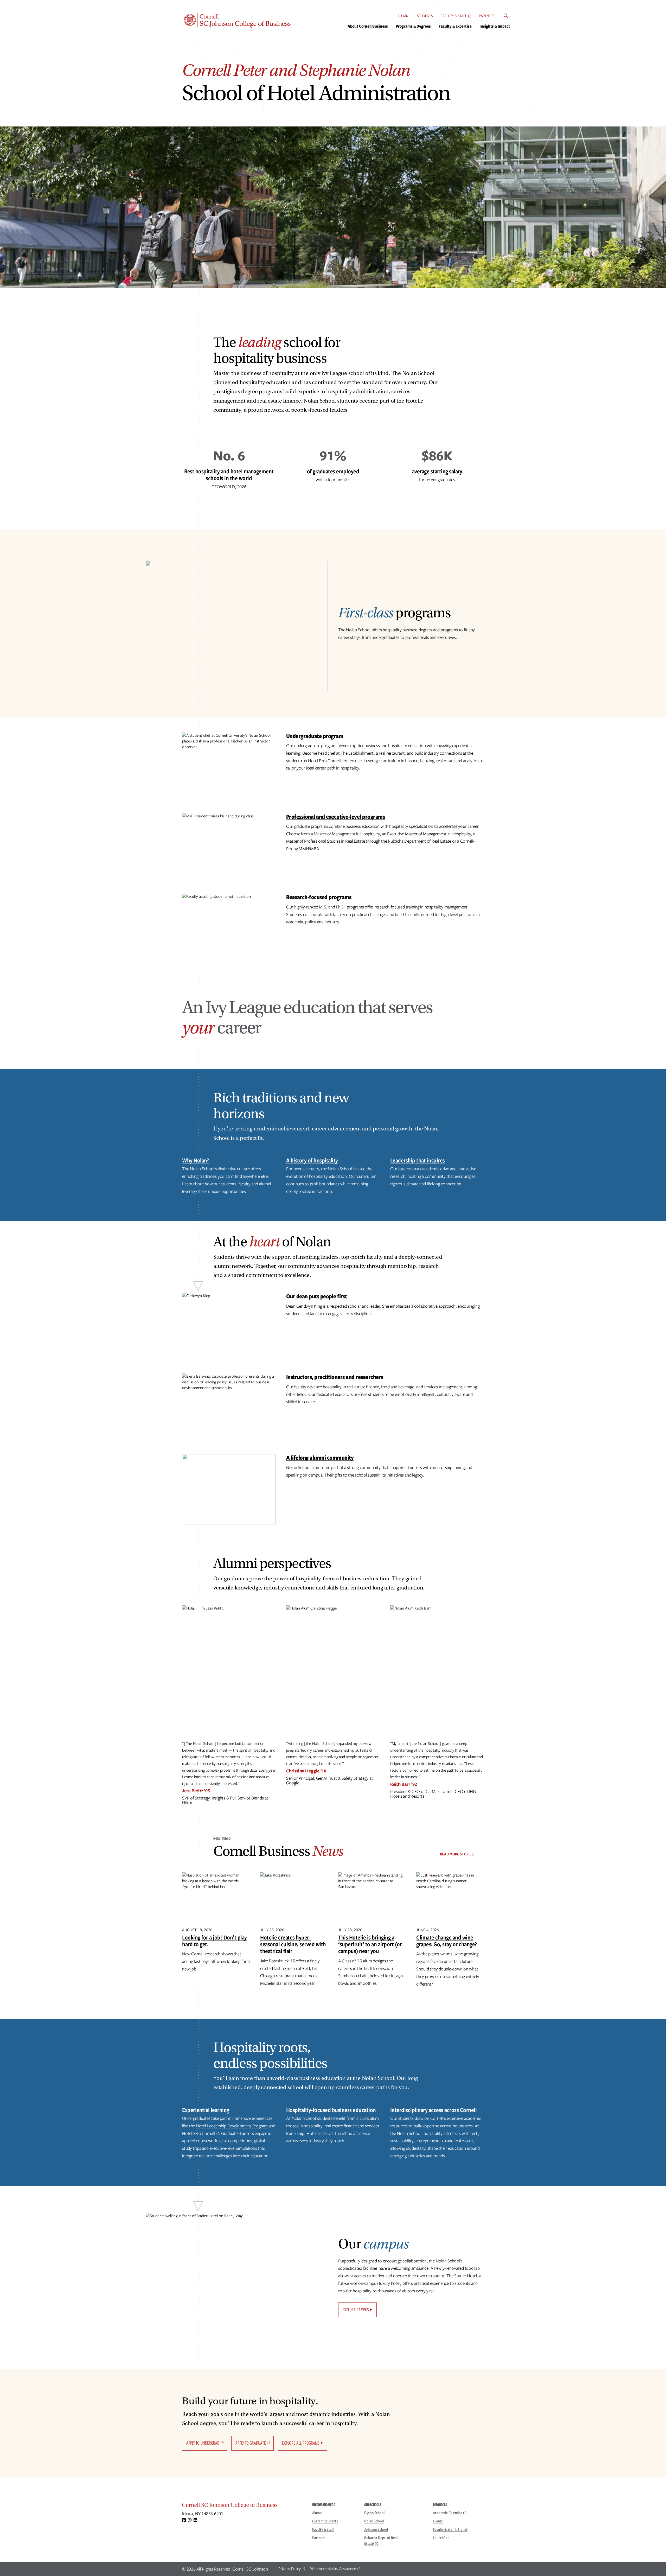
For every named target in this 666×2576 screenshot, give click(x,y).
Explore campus (356, 2310)
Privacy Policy (290, 2569)
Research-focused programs (319, 897)
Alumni (403, 16)
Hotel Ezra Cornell (198, 2133)
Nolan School (374, 2521)
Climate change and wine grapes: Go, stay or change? (447, 1941)
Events (438, 2521)
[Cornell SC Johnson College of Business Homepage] (242, 2506)
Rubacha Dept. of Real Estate (381, 2541)
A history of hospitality (312, 1160)
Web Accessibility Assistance (333, 2569)
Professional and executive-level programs (336, 816)
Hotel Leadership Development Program (232, 2126)
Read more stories (457, 1854)
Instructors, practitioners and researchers (335, 1377)
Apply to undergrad (203, 2443)
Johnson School (376, 2529)
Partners (487, 16)
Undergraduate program (315, 736)
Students (425, 16)
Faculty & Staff (454, 16)
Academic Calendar (447, 2513)
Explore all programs (301, 2443)
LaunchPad (441, 2538)
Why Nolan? (196, 1160)
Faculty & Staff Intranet (450, 2529)
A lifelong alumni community (320, 1457)
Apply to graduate (251, 2443)
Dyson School (374, 2513)
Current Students (325, 2521)
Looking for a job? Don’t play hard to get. (214, 1941)
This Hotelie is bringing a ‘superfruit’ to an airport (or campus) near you (370, 1944)
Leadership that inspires (418, 1160)
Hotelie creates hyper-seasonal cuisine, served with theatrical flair (293, 1944)
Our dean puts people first (317, 1296)
